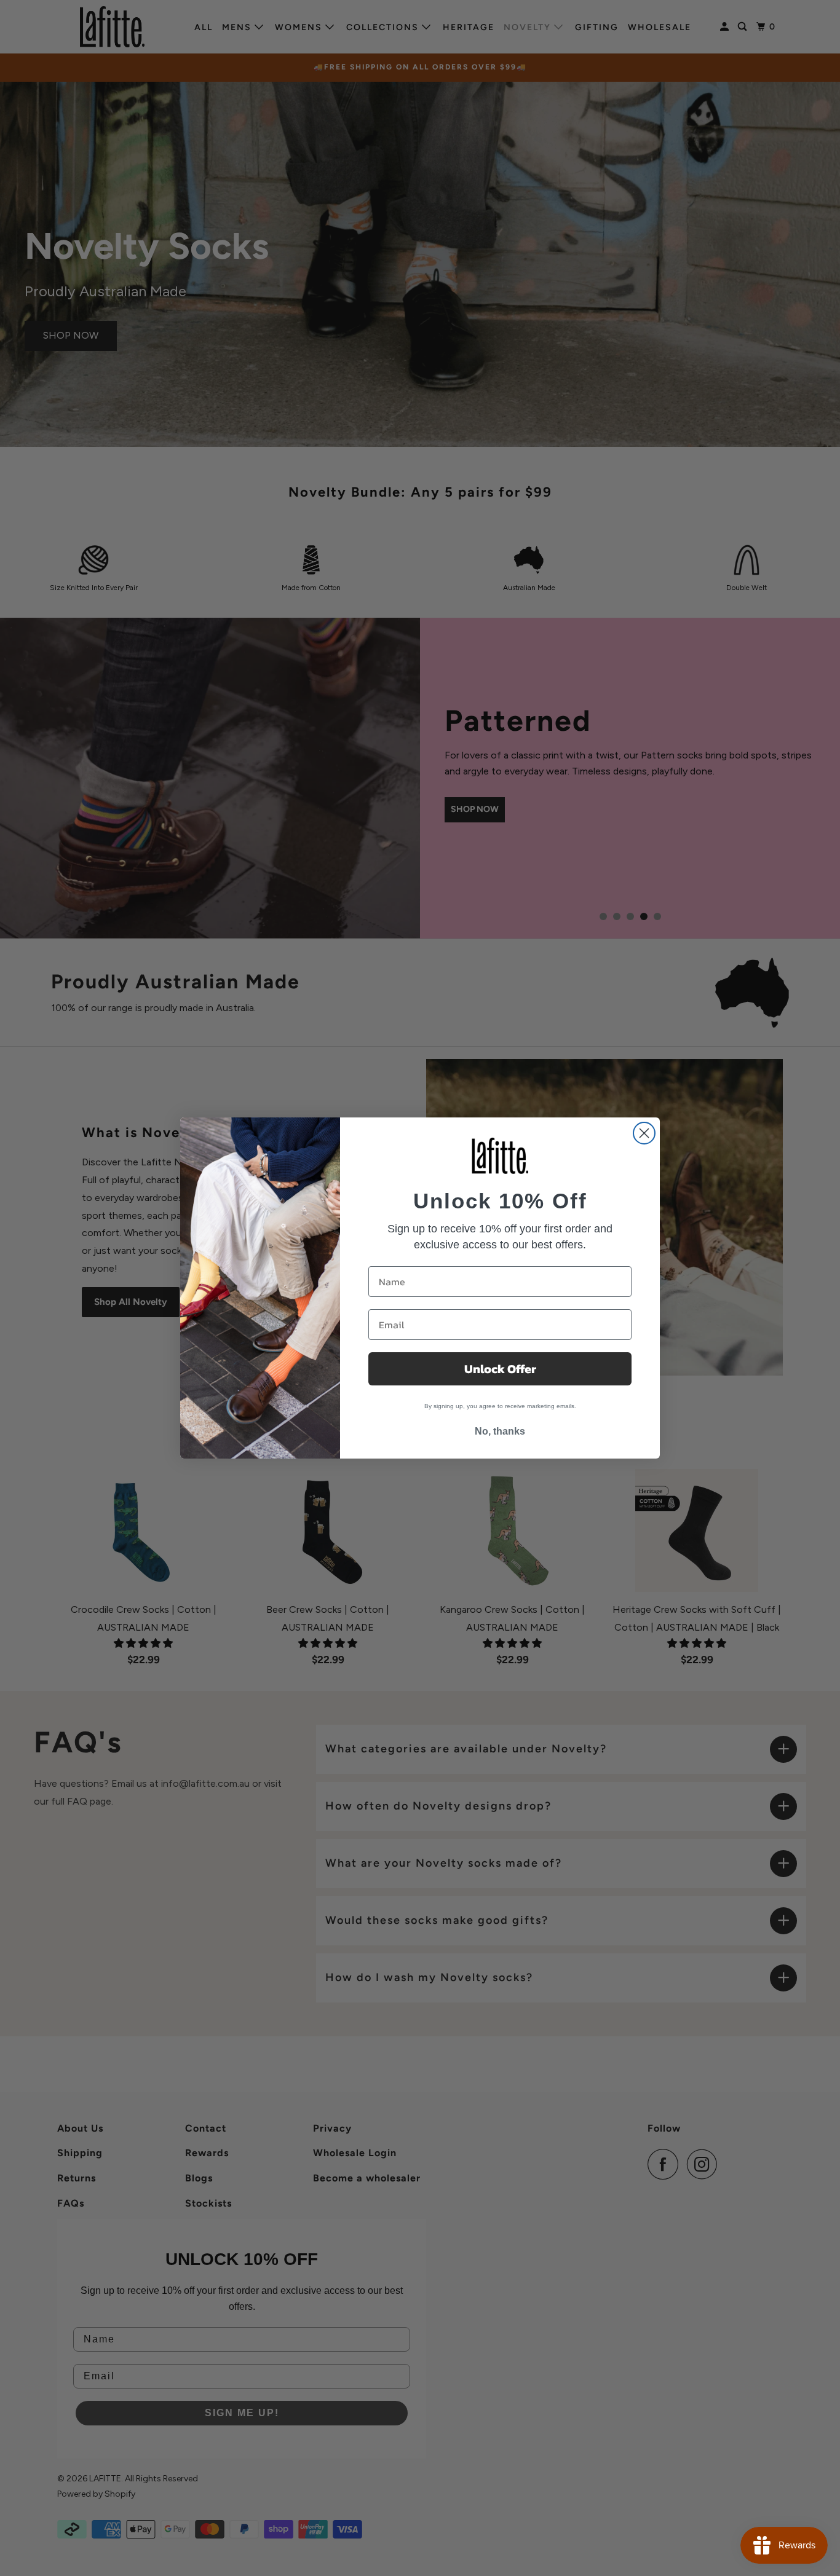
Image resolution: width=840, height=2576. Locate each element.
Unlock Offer (500, 1369)
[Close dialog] (644, 1133)
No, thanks (500, 1431)
